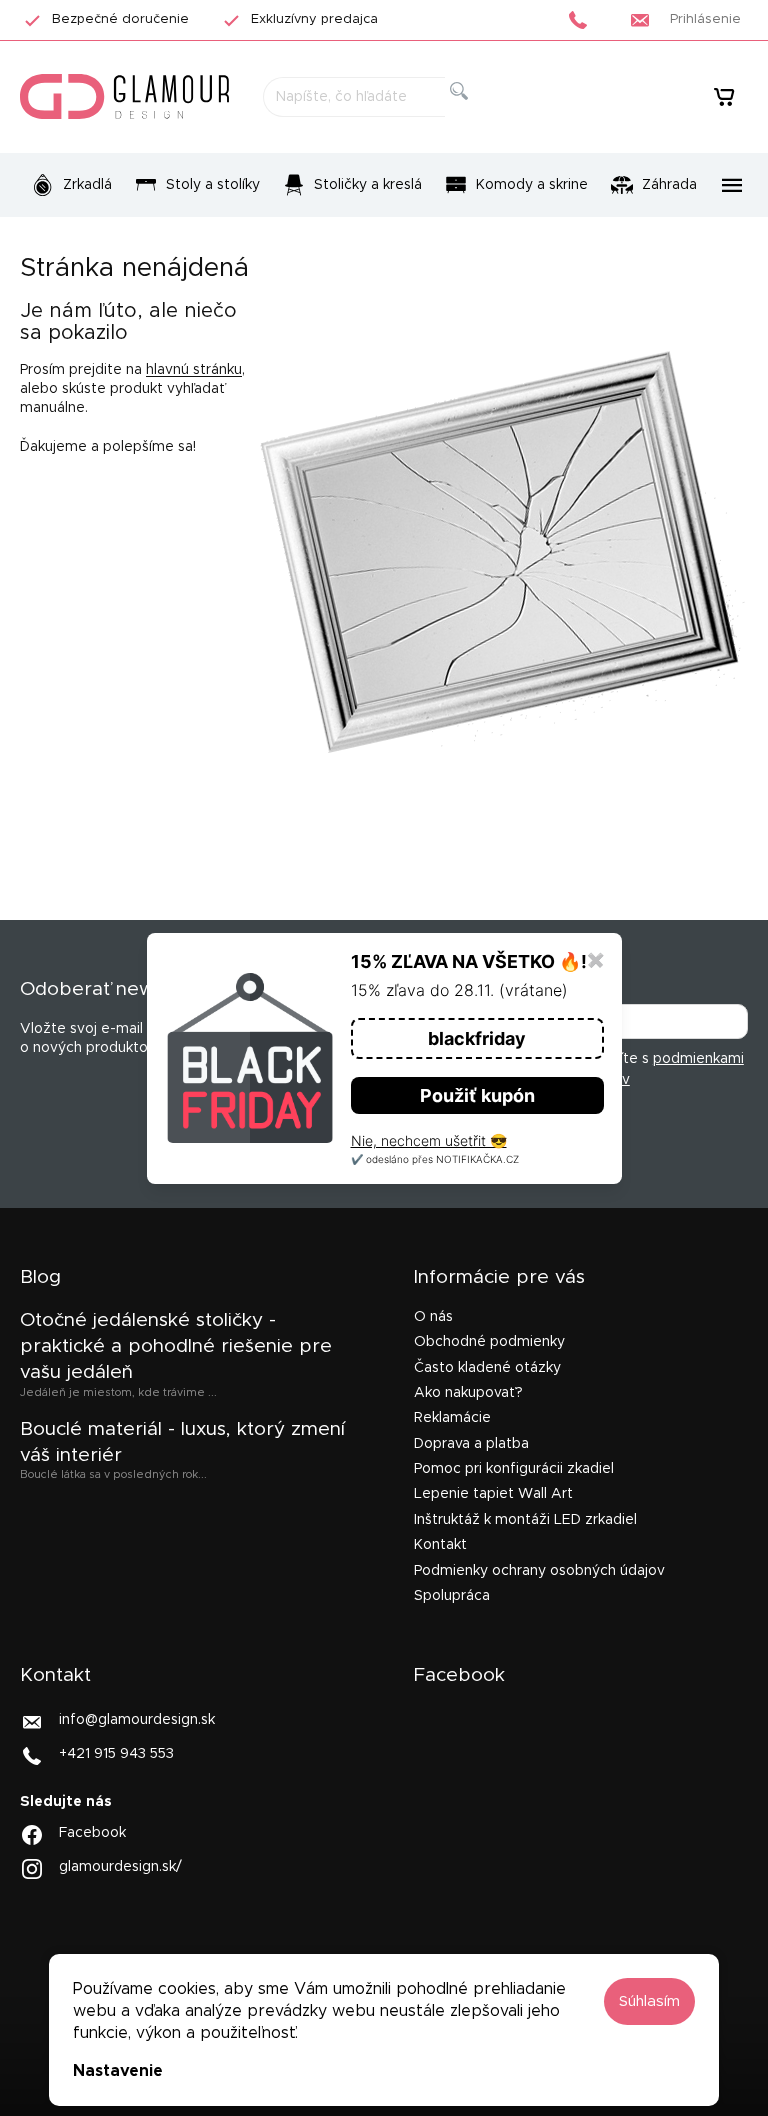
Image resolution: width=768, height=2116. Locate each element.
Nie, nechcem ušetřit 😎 (429, 1140)
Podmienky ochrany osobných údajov (539, 1571)
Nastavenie (118, 2071)
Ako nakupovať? (468, 1393)
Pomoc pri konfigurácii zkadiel (514, 1469)
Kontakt (440, 1545)
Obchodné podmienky (489, 1342)
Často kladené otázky (487, 1368)
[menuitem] (71, 185)
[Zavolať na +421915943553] (583, 20)
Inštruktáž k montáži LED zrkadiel (525, 1520)
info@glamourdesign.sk (137, 1720)
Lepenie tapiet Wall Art (493, 1494)
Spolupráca (452, 1596)
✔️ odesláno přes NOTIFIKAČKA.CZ (435, 1159)
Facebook (92, 1832)
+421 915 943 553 (116, 1754)
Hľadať (475, 113)
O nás (433, 1317)
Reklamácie (452, 1418)
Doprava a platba (471, 1444)
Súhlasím (649, 2001)
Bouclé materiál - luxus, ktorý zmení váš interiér (182, 1442)
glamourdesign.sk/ (120, 1866)
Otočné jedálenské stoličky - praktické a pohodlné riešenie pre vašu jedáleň (176, 1347)
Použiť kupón (477, 1095)
